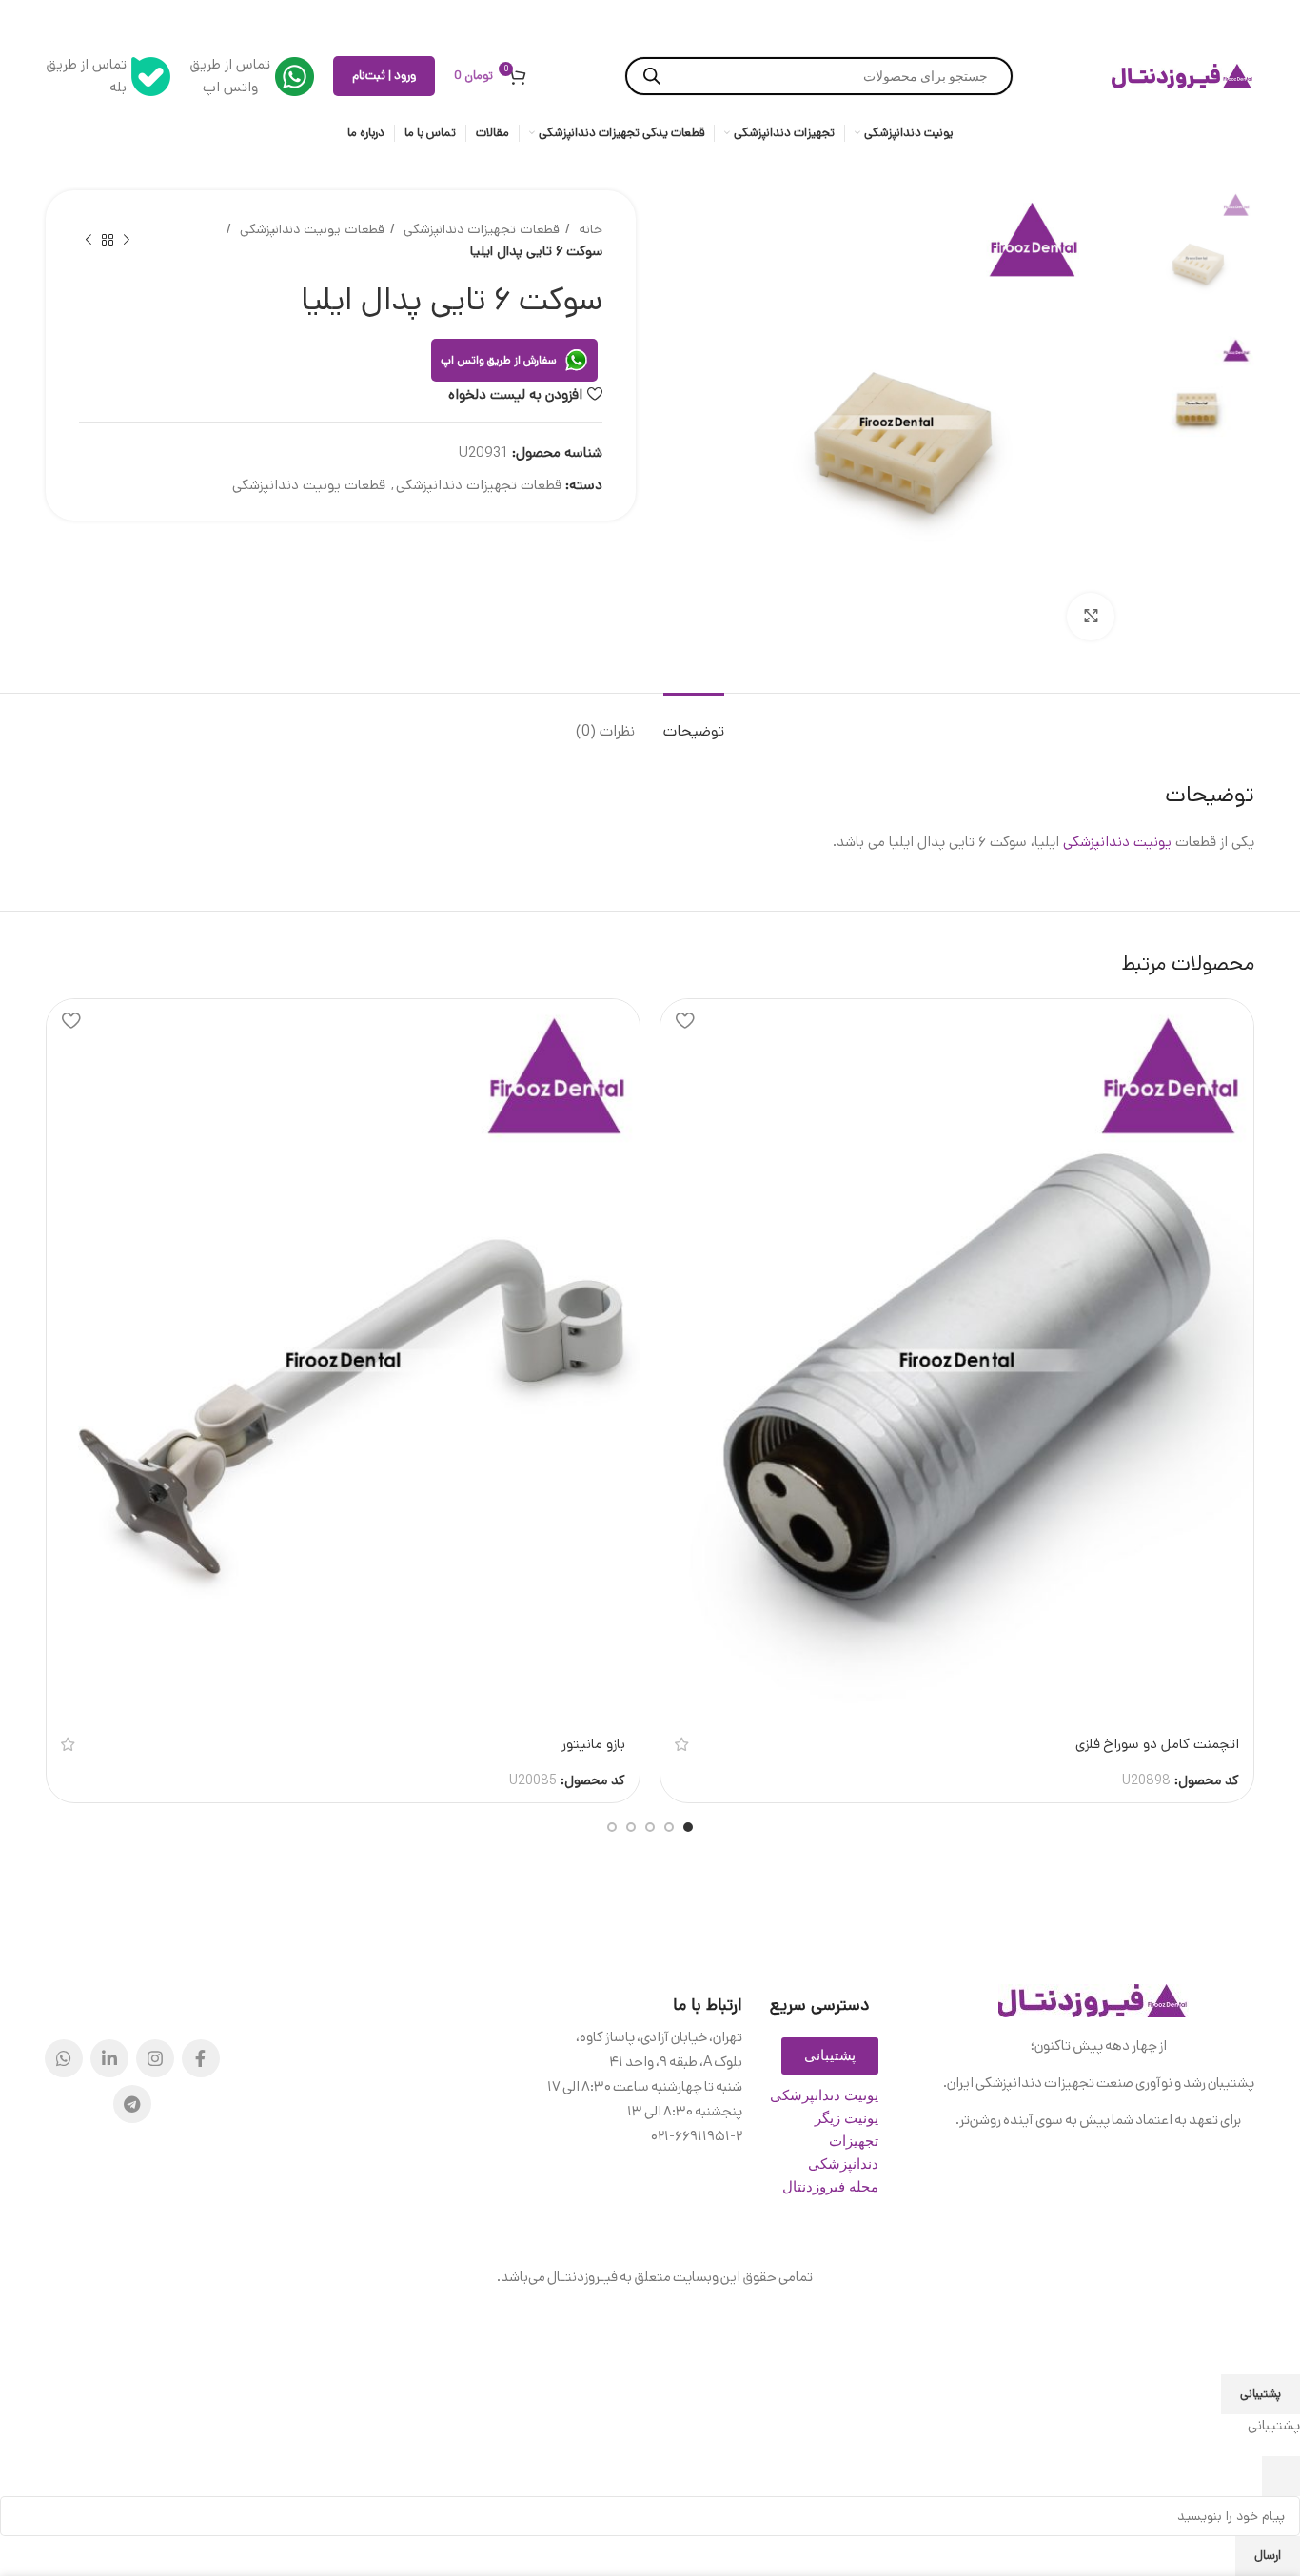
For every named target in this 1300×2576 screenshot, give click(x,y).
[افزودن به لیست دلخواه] (684, 1021)
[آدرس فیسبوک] (201, 2058)
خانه (589, 229)
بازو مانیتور (593, 1744)
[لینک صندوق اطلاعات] (252, 76)
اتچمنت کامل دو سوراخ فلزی (1157, 1744)
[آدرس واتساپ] (64, 2058)
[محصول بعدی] (89, 241)
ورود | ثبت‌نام (384, 76)
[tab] (694, 722)
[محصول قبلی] (127, 241)
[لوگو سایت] (1183, 76)
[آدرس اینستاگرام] (155, 2058)
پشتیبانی (1261, 2394)
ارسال (1268, 2556)
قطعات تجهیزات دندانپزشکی (480, 229)
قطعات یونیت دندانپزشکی (310, 229)
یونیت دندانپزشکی (1117, 842)
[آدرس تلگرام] (132, 2104)
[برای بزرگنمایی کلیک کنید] (1091, 617)
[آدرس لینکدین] (109, 2058)
